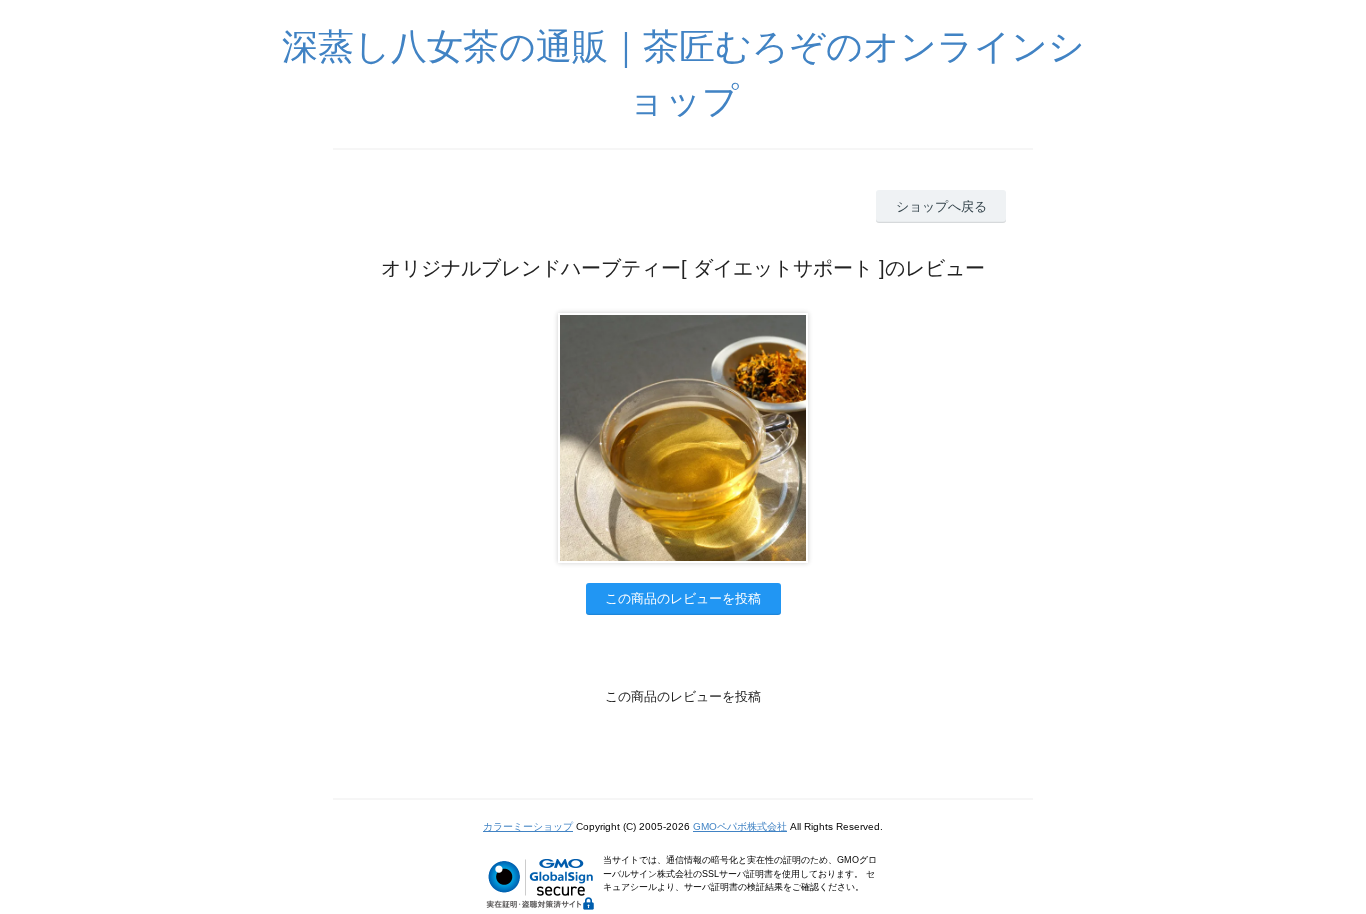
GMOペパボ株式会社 (740, 826)
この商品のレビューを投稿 (683, 598)
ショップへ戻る (941, 206)
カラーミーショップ (528, 826)
